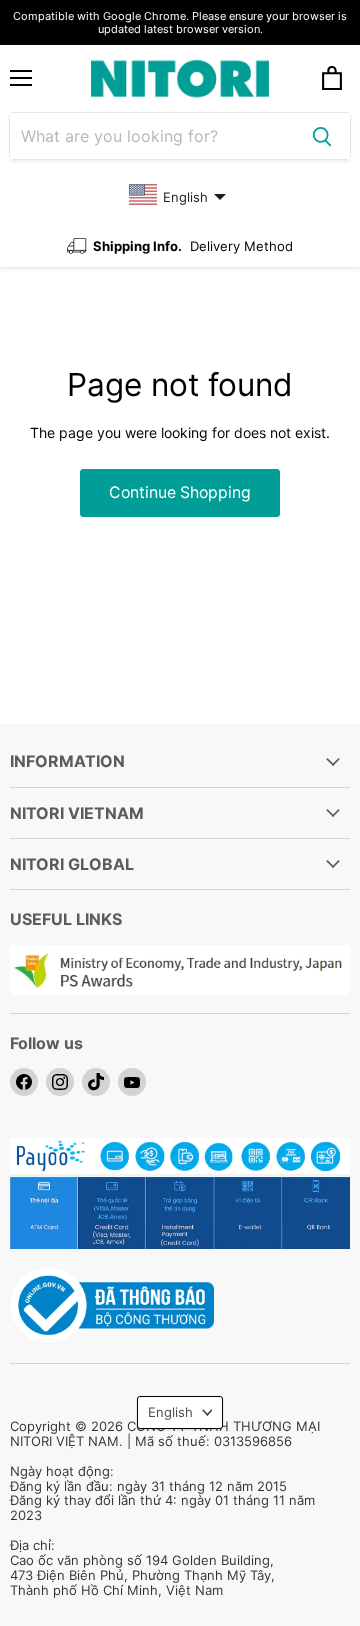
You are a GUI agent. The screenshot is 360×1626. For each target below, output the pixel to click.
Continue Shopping (180, 492)
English (170, 1412)
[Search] (322, 136)
